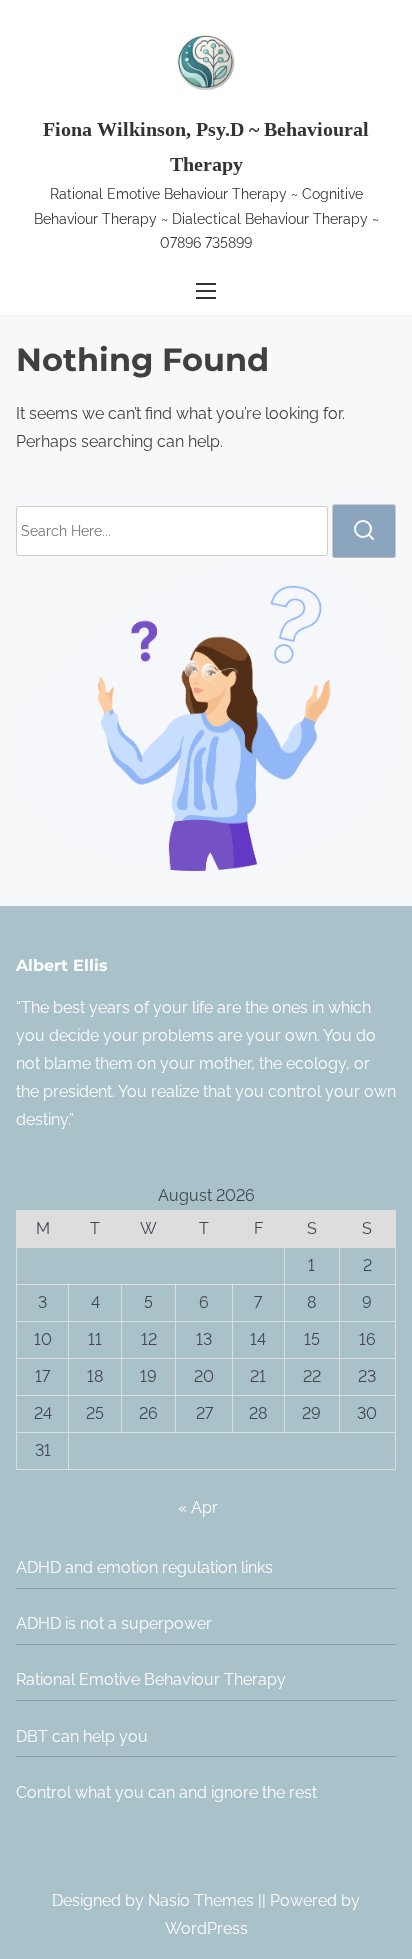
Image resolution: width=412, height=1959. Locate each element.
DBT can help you (82, 1736)
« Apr (198, 1507)
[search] (364, 531)
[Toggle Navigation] (206, 291)
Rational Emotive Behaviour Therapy (151, 1679)
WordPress (206, 1928)
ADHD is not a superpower (114, 1623)
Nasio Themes (203, 1900)
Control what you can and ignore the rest (166, 1792)
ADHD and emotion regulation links (144, 1567)
